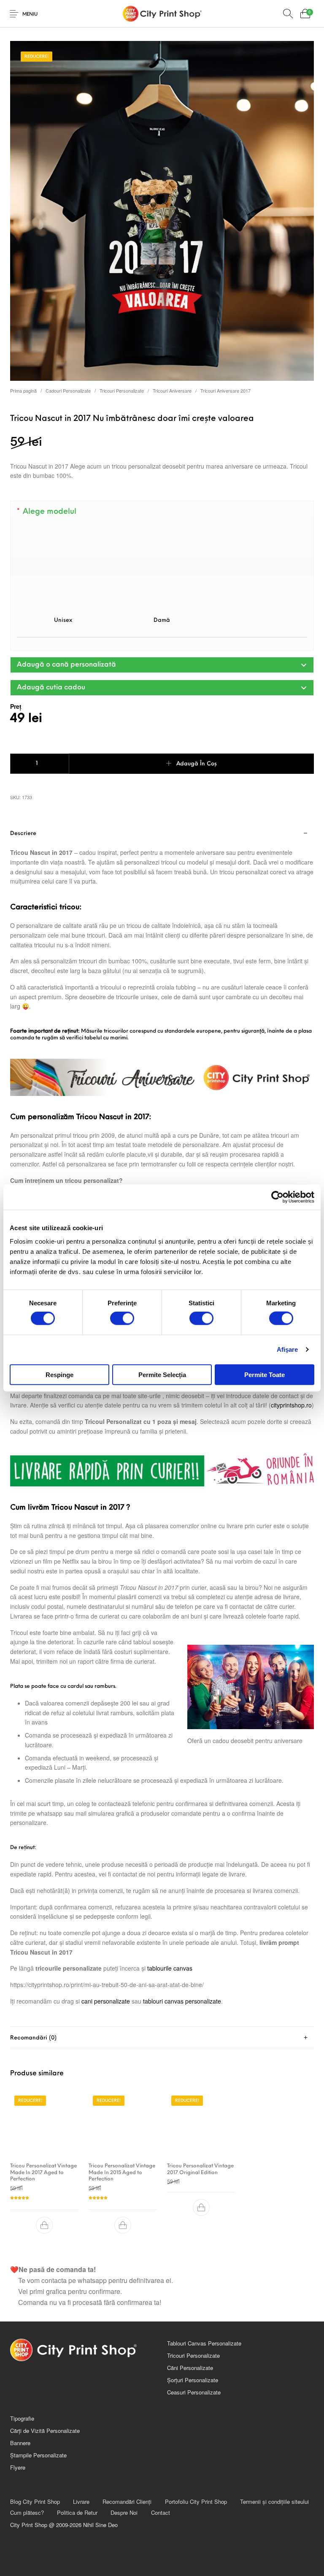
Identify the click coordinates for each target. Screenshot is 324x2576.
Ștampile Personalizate (38, 2455)
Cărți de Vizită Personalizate (45, 2431)
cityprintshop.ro (291, 1405)
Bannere (20, 2443)
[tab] (162, 1424)
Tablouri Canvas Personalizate (204, 2343)
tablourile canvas (170, 1968)
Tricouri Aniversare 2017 (225, 390)
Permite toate (265, 1374)
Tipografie (22, 2418)
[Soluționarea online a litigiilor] (240, 2461)
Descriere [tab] (23, 834)
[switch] (122, 1318)
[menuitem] (35, 2501)
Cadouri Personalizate (68, 390)
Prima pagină (23, 390)
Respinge (59, 1374)
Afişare (288, 1349)
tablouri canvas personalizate (182, 2001)
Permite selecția (162, 1374)
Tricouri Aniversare (172, 390)
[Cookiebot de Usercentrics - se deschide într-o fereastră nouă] (277, 1197)
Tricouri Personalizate (122, 390)
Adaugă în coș (197, 764)
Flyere (18, 2467)
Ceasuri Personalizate (194, 2392)
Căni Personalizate (190, 2368)
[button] (162, 665)
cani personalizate (106, 2001)
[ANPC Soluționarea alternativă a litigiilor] (240, 2432)
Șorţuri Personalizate (193, 2380)
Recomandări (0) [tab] (33, 2038)
